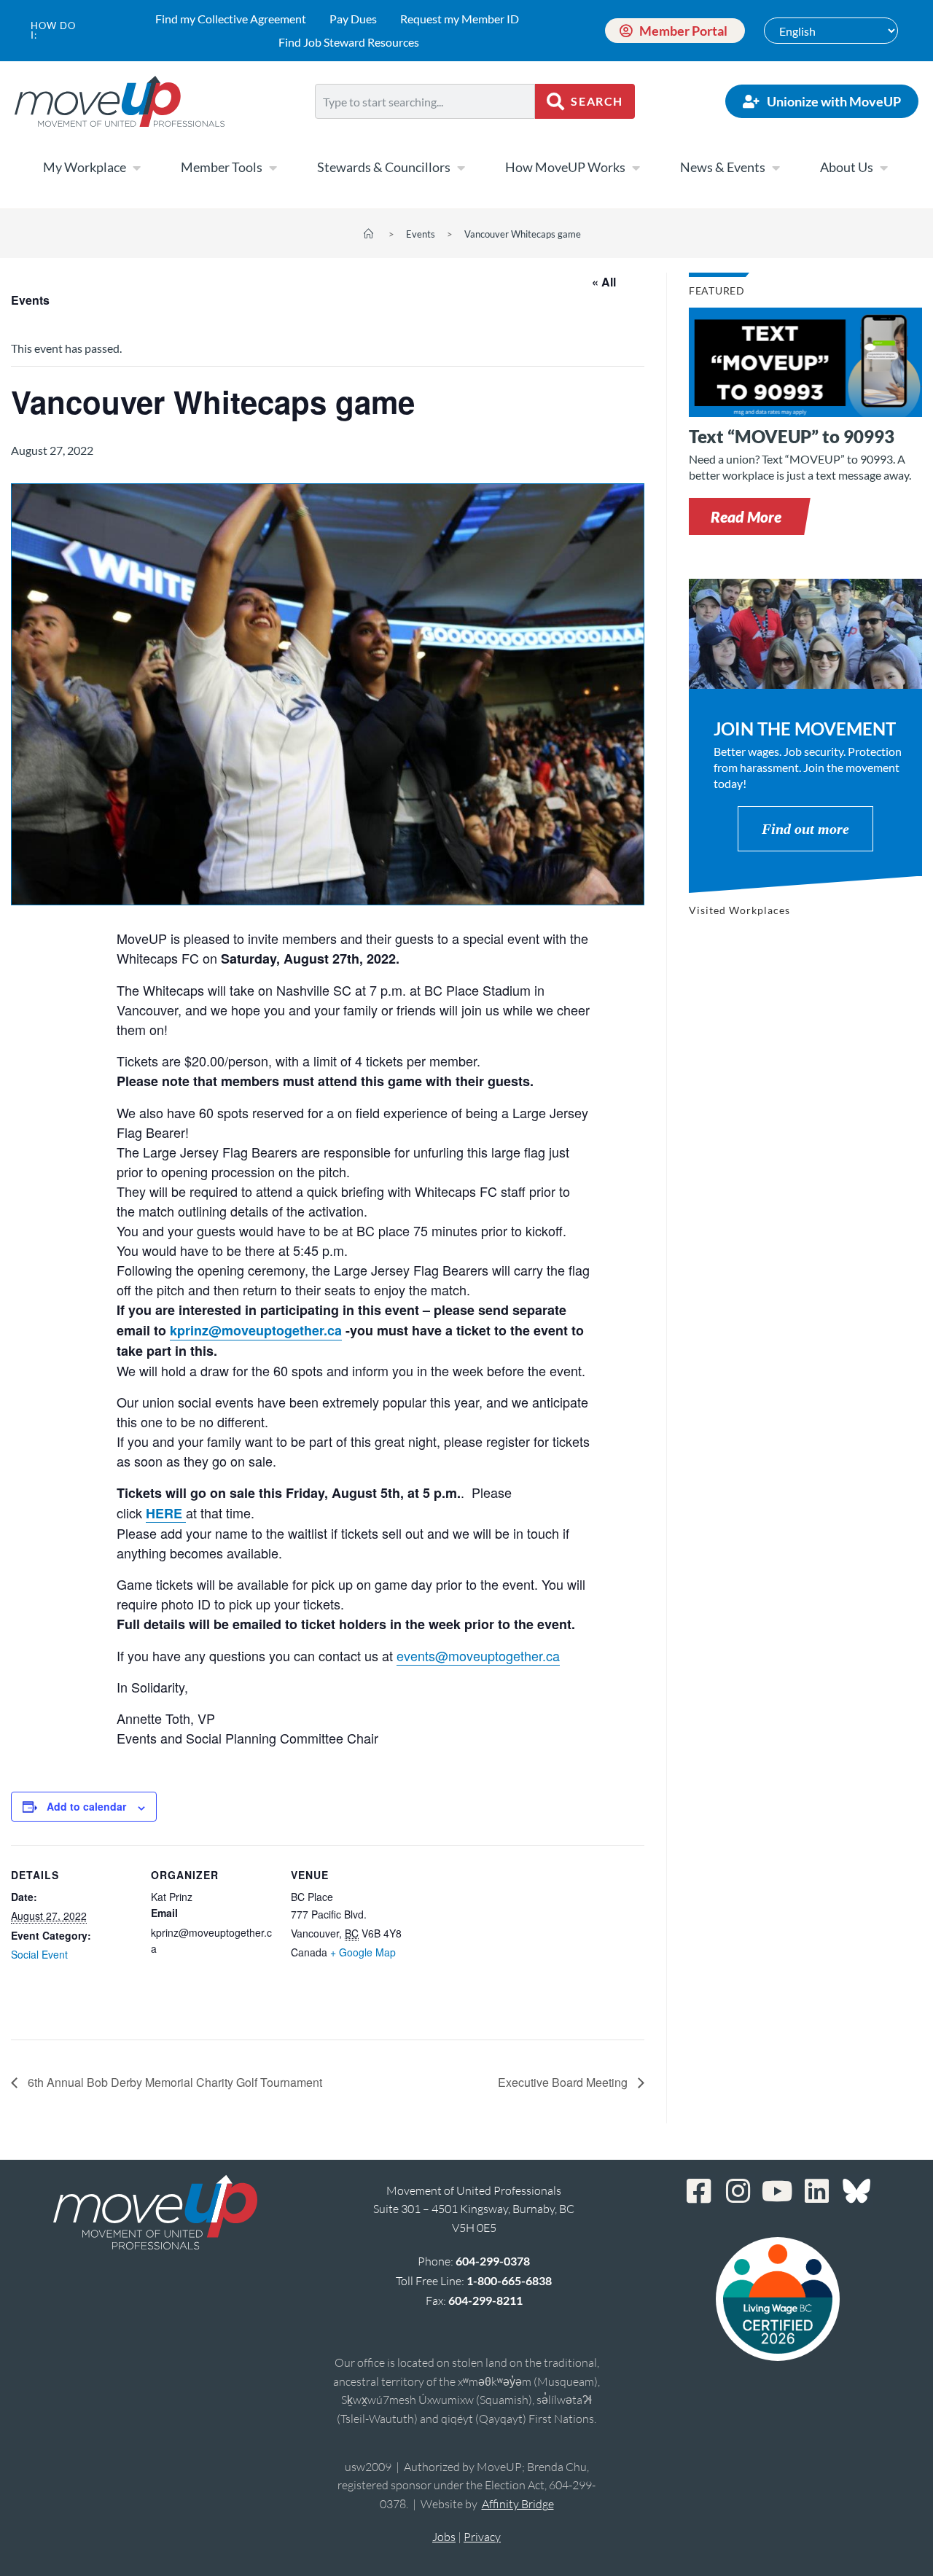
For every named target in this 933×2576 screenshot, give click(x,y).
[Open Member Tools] (273, 168)
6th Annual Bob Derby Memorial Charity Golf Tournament (173, 2082)
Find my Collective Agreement (231, 19)
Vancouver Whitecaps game (523, 234)
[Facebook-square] (699, 2191)
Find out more (805, 829)
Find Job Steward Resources (349, 42)
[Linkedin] (817, 2191)
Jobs (444, 2537)
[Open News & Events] (776, 168)
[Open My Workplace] (136, 168)
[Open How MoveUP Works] (636, 168)
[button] (746, 516)
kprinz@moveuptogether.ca (256, 1330)
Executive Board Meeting (564, 2082)
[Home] (368, 234)
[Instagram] (738, 2191)
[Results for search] (425, 127)
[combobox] (425, 101)
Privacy (482, 2537)
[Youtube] (778, 2191)
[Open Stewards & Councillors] (461, 168)
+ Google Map (363, 1952)
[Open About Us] (883, 168)
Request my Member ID (460, 19)
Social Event (39, 1954)
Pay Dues (353, 19)
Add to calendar (86, 1806)
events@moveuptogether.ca (478, 1655)
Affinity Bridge (518, 2504)
